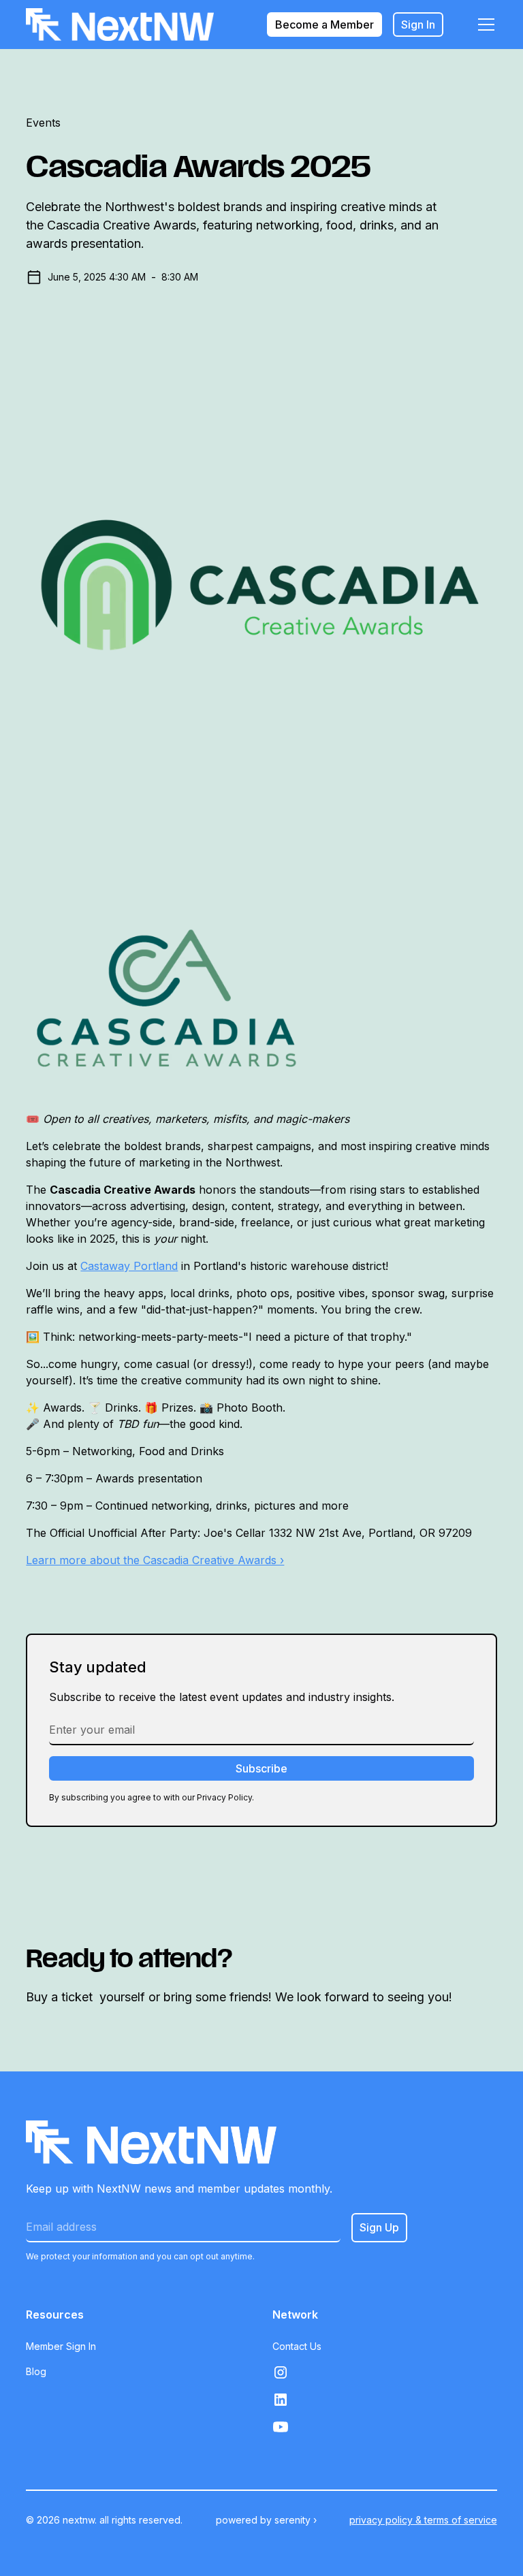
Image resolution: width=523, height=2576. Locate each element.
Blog (36, 2371)
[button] (484, 25)
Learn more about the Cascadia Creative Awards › (155, 1560)
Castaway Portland (129, 1266)
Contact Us (297, 2346)
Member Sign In (61, 2346)
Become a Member (324, 25)
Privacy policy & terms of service (423, 2520)
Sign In (418, 25)
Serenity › (296, 2520)
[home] (120, 25)
